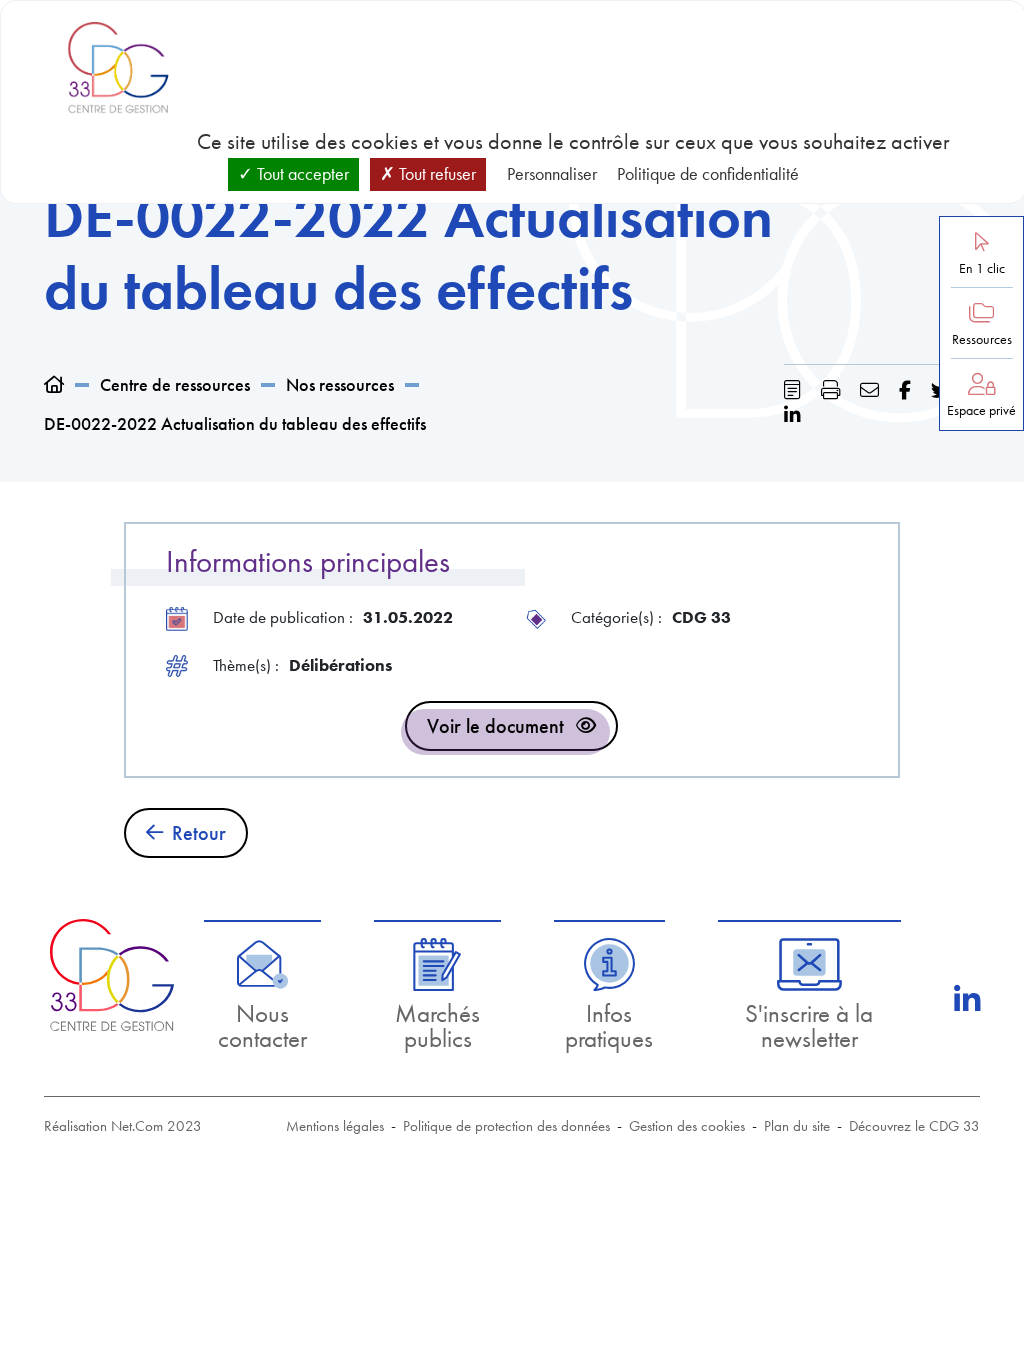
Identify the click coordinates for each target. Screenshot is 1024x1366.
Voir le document (495, 726)
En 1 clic (982, 268)
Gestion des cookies (687, 1126)
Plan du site (797, 1126)
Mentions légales (335, 1126)
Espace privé (981, 410)
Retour (199, 833)
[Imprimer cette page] (830, 390)
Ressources (982, 339)
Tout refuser (435, 173)
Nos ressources (340, 384)
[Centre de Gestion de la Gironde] (111, 974)
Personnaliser (552, 173)
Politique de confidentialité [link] (708, 173)
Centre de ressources (175, 384)
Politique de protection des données (506, 1126)
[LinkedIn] (967, 1000)
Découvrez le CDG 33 (914, 1126)
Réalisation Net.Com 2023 (123, 1126)
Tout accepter (301, 173)
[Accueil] (54, 384)
